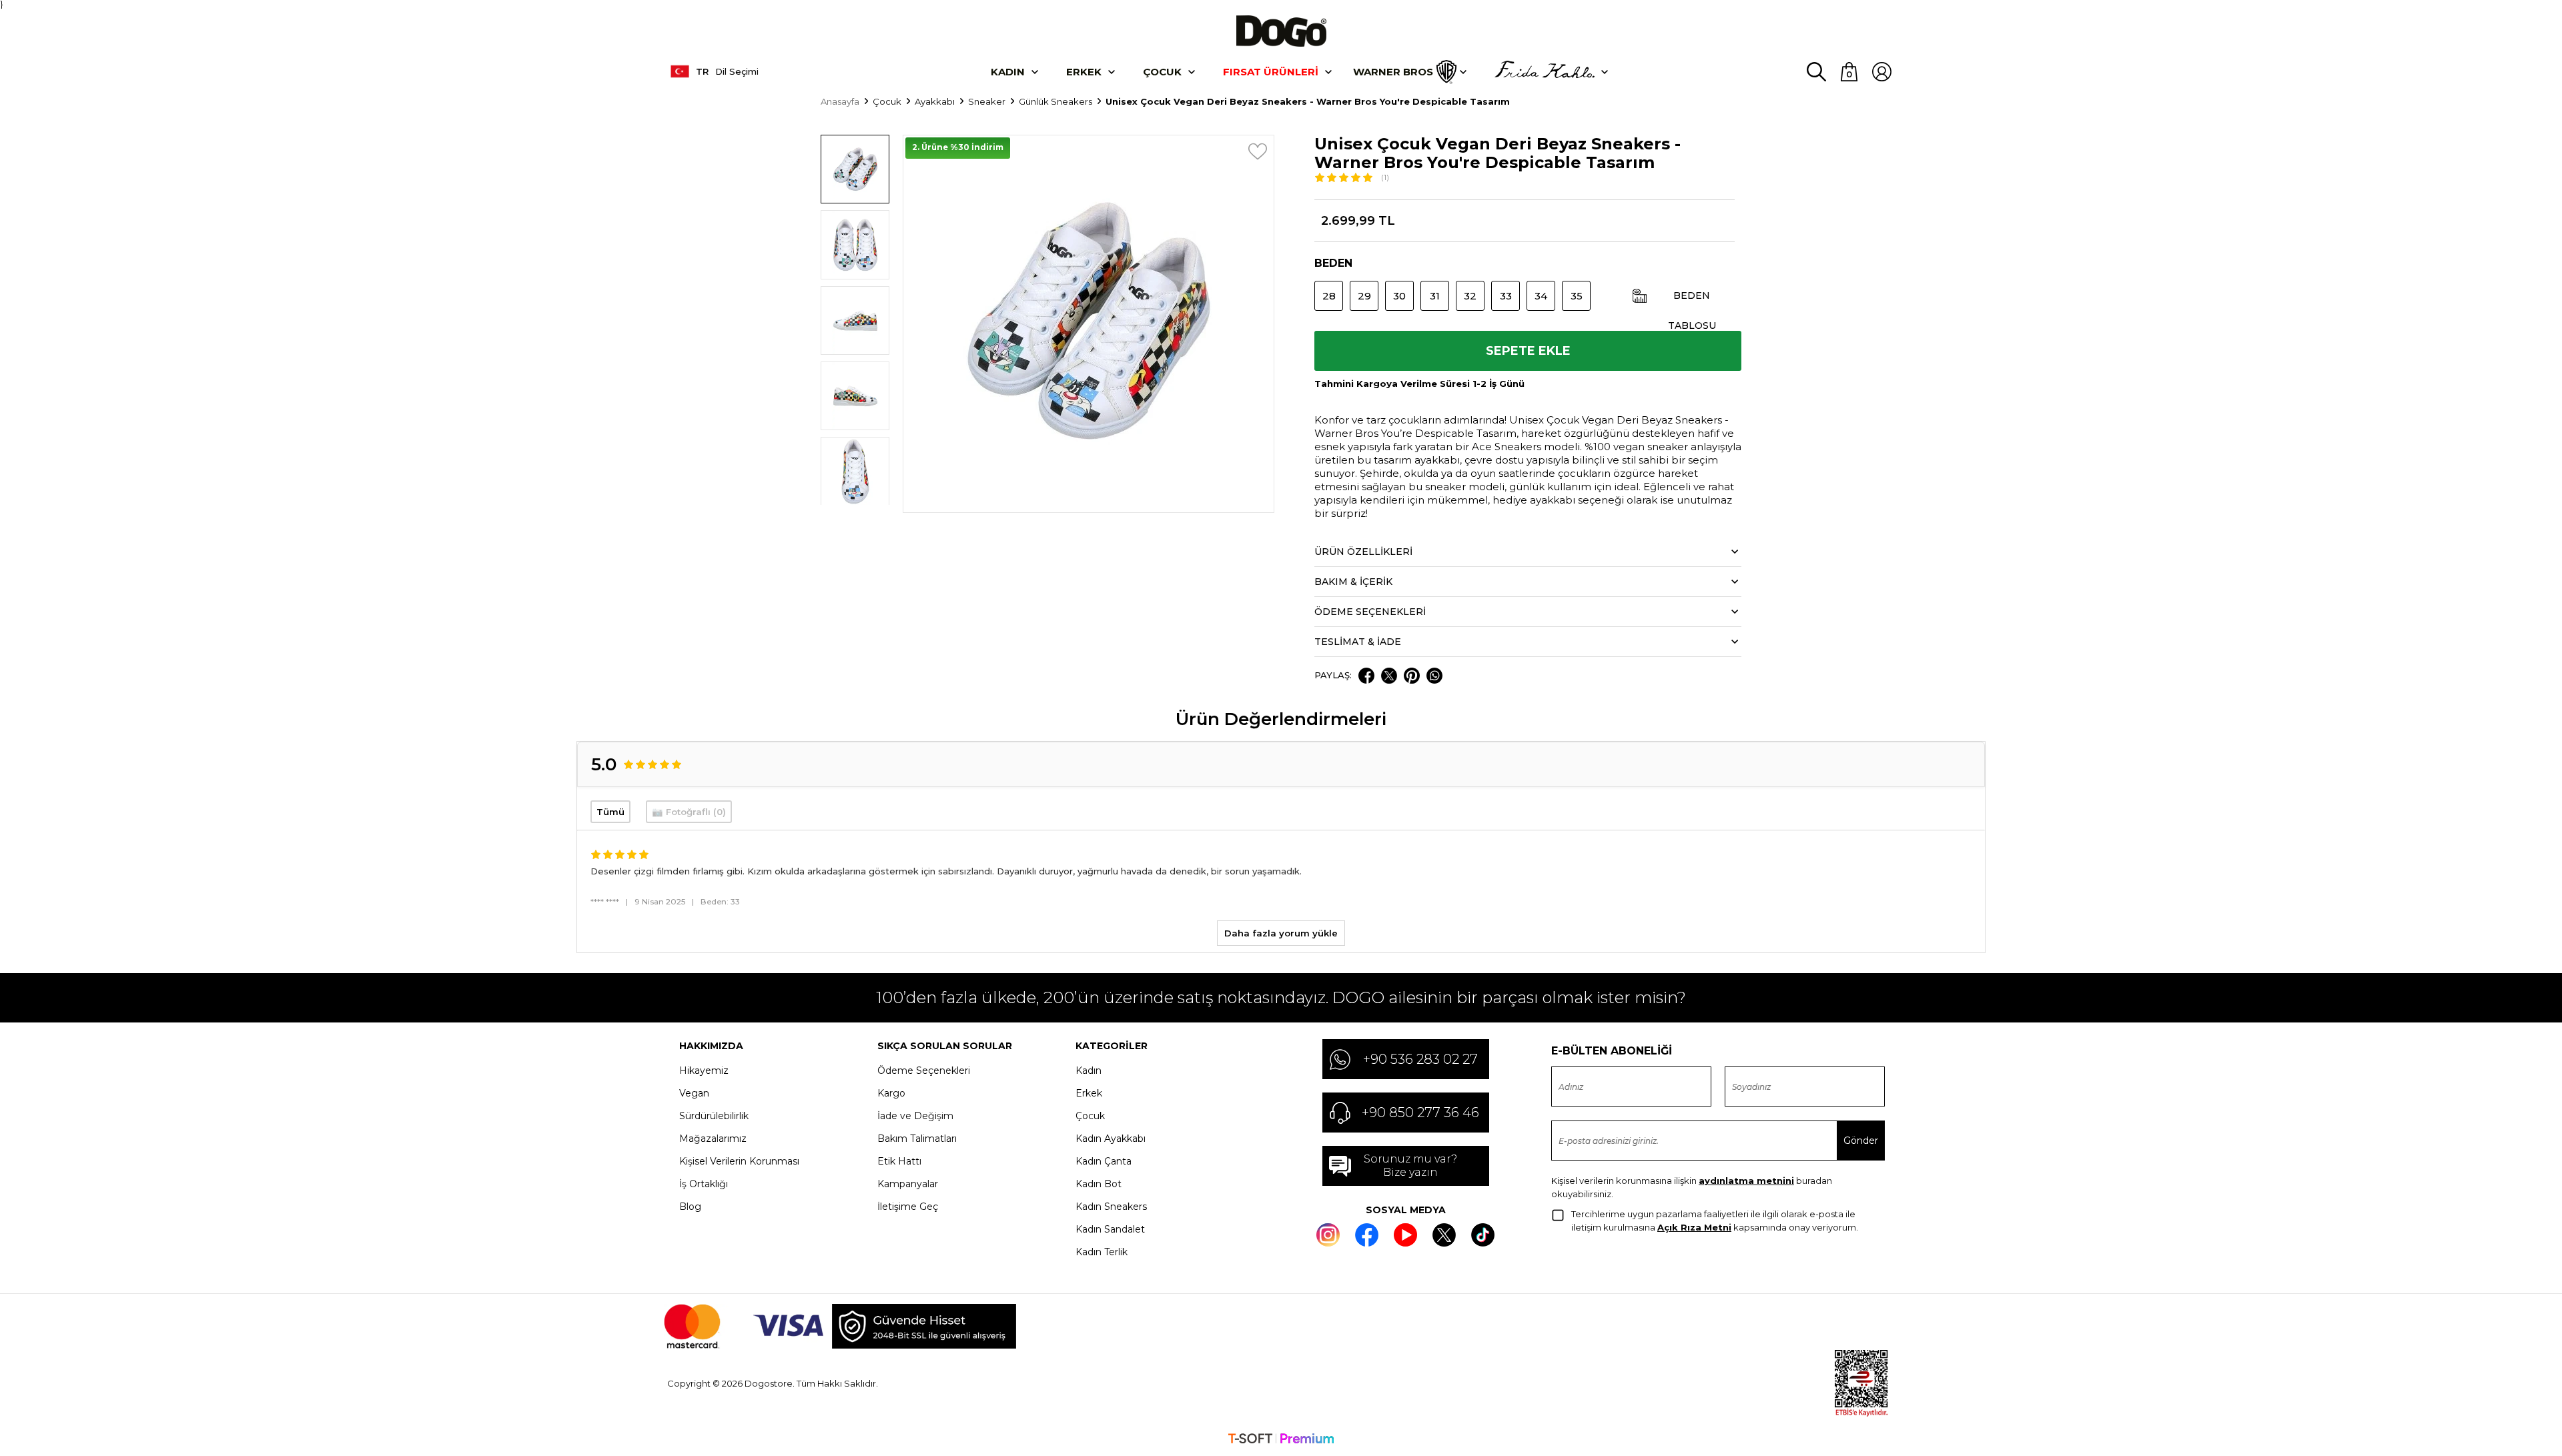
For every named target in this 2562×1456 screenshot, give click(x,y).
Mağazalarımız (713, 1139)
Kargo (891, 1093)
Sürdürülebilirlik (714, 1116)
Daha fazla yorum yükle (1281, 933)
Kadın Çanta (1104, 1161)
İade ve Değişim (915, 1116)
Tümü (610, 812)
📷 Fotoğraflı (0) (689, 812)
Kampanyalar (908, 1184)
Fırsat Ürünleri (1271, 72)
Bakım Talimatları (917, 1139)
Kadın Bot (1099, 1184)
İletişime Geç (908, 1207)
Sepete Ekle (1528, 351)
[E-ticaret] (1281, 1440)
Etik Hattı (899, 1161)
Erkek (1084, 72)
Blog (690, 1207)
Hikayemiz (704, 1070)
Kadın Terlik (1102, 1252)
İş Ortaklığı (704, 1184)
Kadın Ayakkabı (1111, 1139)
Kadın (1008, 72)
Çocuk (1162, 72)
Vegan (694, 1093)
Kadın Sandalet (1110, 1229)
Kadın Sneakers (1111, 1207)
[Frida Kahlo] (1545, 72)
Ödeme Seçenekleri (924, 1070)
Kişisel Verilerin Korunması (739, 1161)
